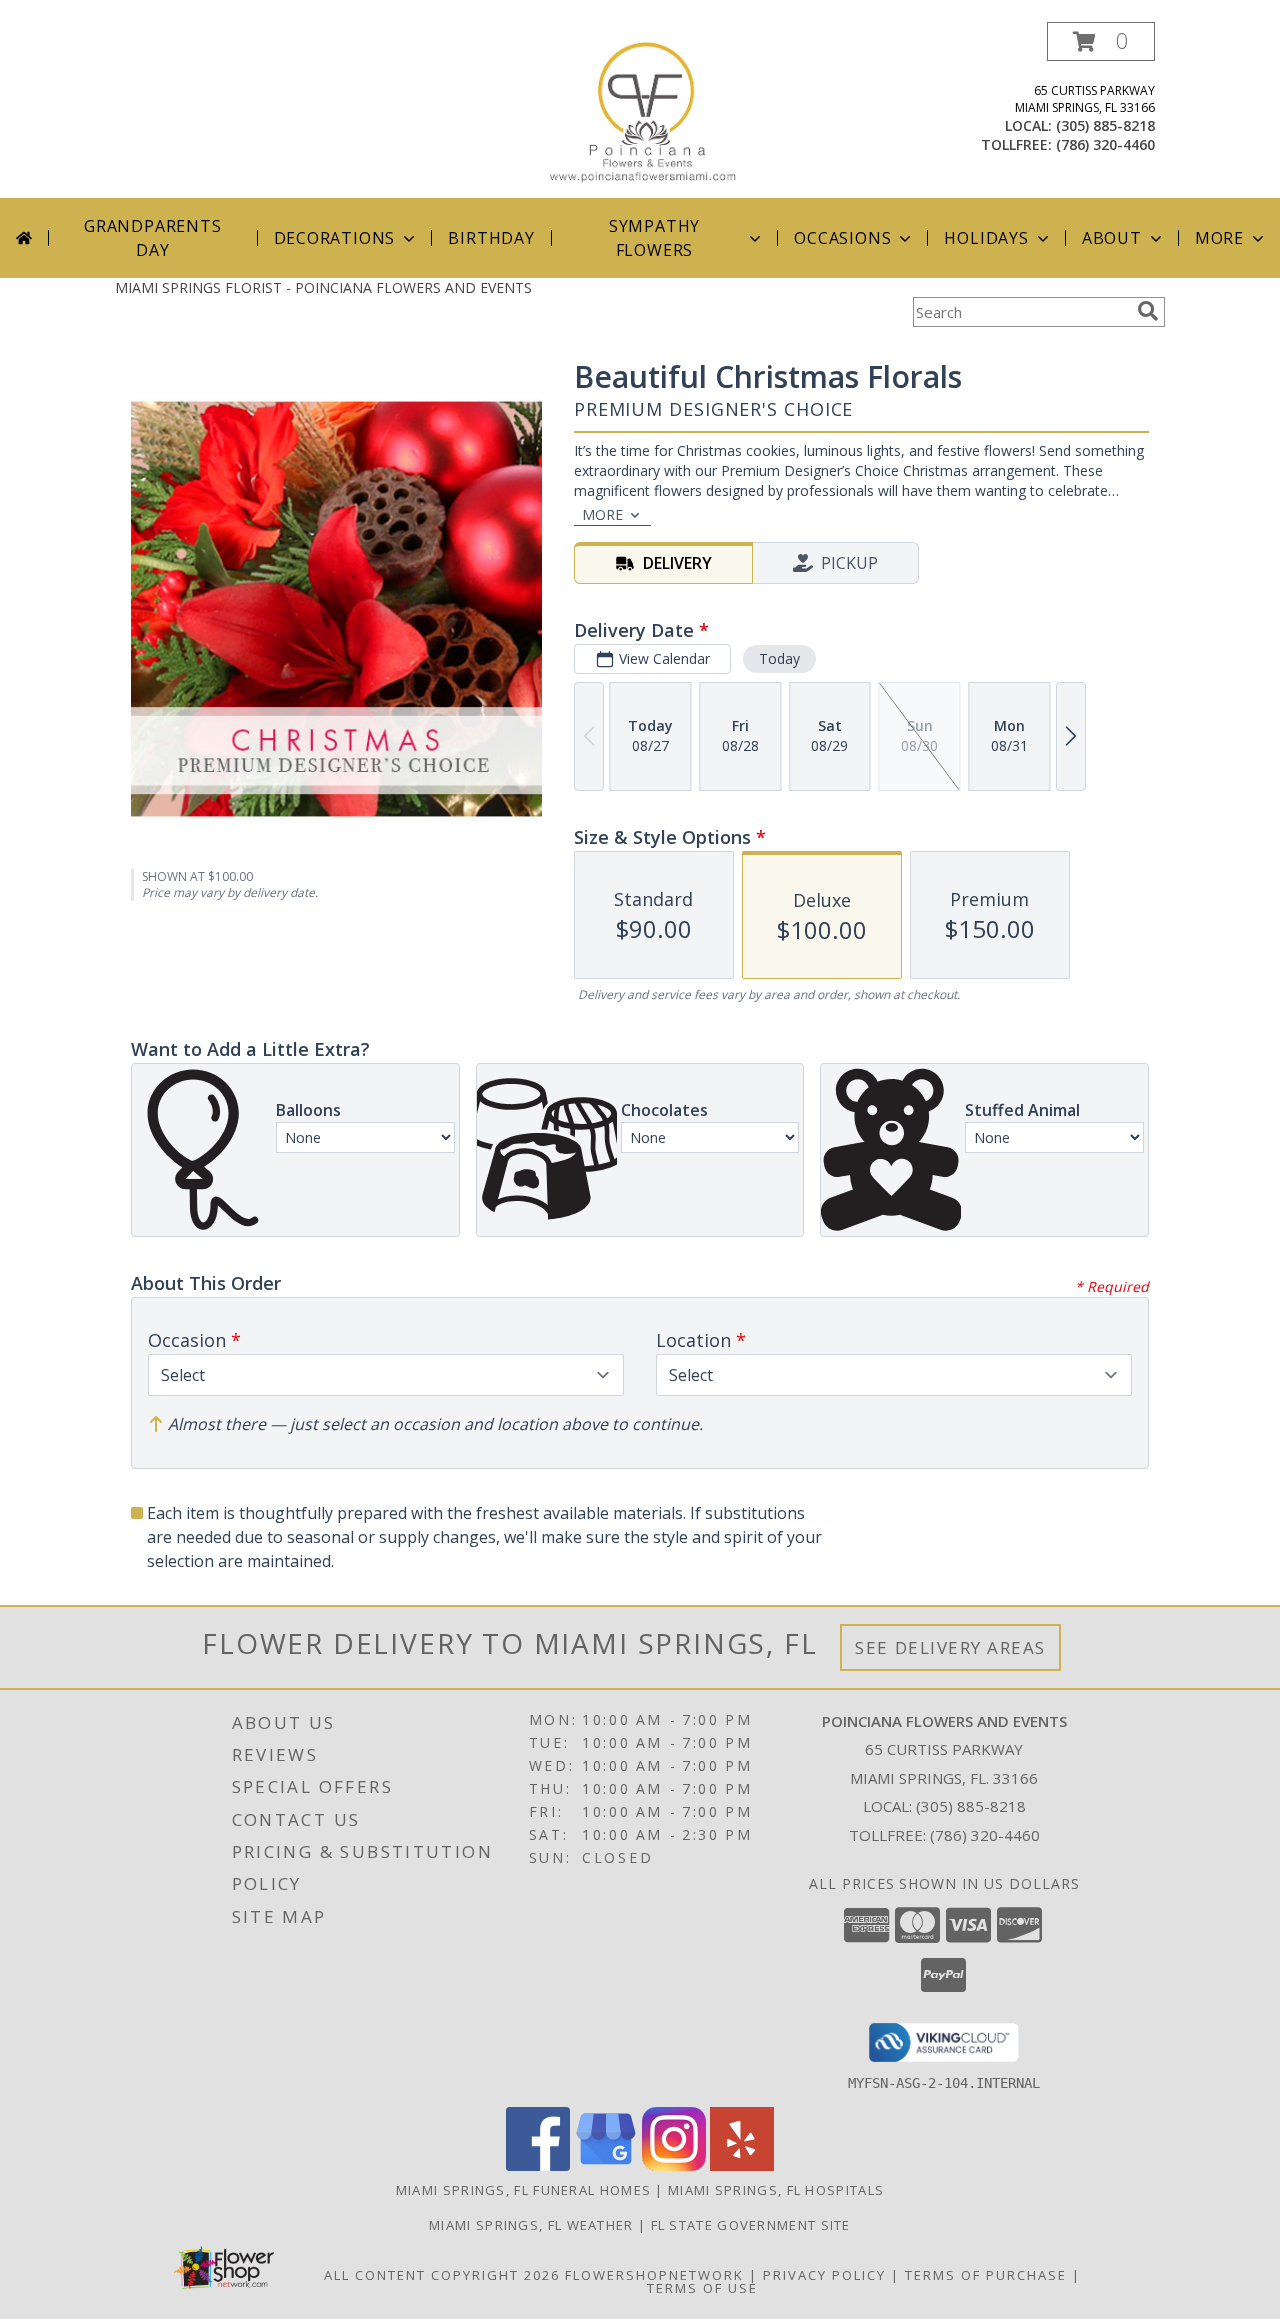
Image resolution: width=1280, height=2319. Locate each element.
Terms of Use (702, 2288)
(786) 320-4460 (1105, 144)
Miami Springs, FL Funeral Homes (523, 2190)
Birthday (491, 238)
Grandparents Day (153, 238)
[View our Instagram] (674, 2165)
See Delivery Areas (950, 1647)
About (1112, 238)
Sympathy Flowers (654, 238)
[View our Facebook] (538, 2165)
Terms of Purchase (986, 2275)
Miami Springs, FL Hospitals (776, 2190)
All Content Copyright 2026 (442, 2275)
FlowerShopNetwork (654, 2275)
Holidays (986, 238)
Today (779, 658)
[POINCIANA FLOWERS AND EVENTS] (647, 109)
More (1219, 238)
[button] (1101, 41)
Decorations (335, 238)
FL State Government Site (751, 2225)
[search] (1148, 311)
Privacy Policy (824, 2275)
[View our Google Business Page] (606, 2165)
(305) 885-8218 (1105, 125)
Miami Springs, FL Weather (531, 2225)
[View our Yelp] (742, 2165)
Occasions (842, 238)
